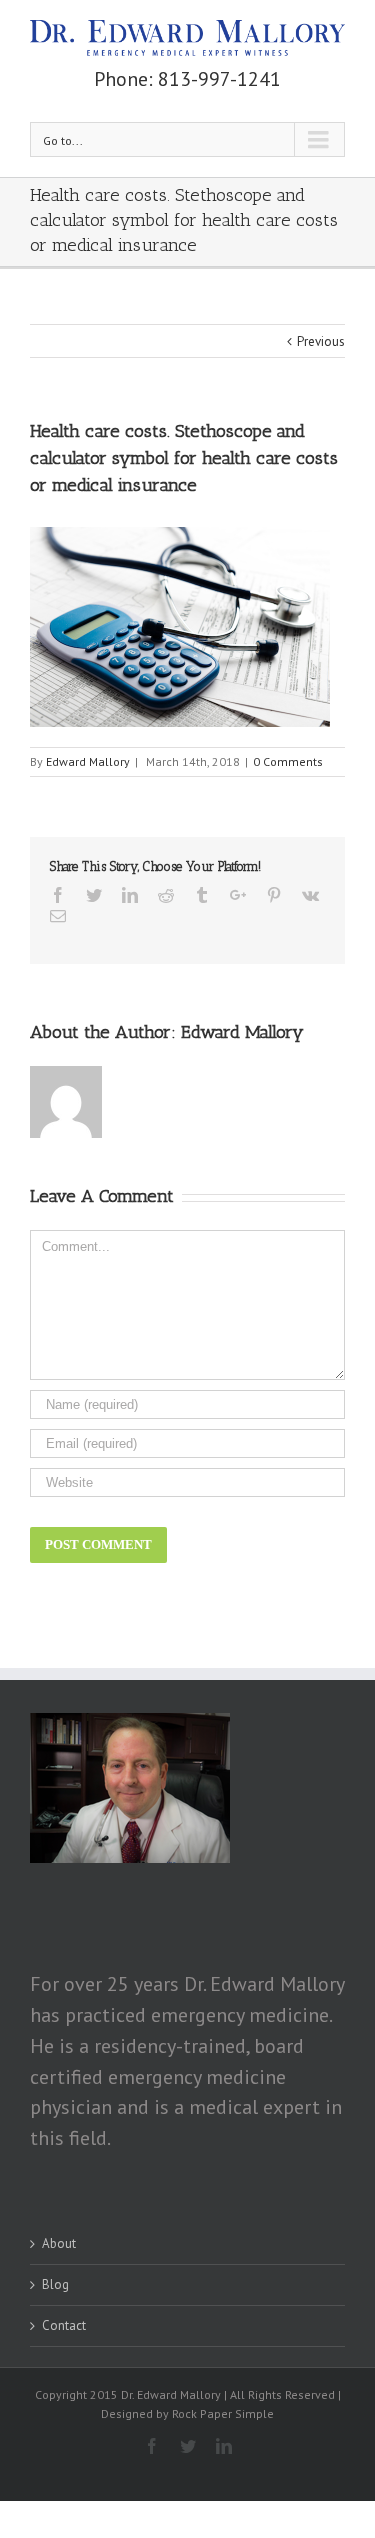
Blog (55, 2284)
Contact (64, 2325)
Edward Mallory (88, 761)
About (59, 2243)
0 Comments (288, 761)
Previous (321, 341)
